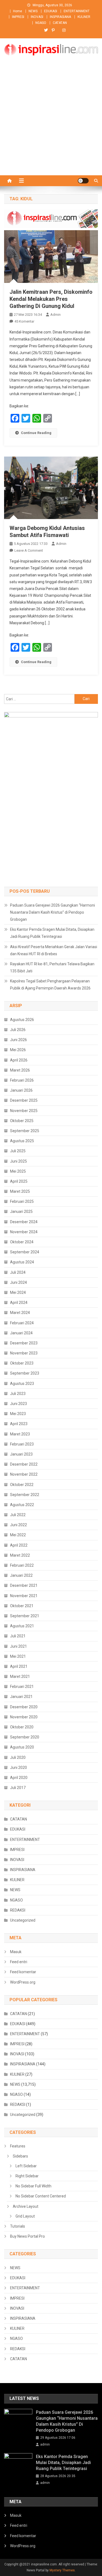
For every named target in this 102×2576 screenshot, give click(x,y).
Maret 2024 (20, 1313)
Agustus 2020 (22, 1747)
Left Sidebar (26, 2166)
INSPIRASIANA (60, 17)
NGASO (41, 23)
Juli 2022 (18, 1515)
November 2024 (24, 1232)
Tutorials (18, 2226)
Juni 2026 (18, 1040)
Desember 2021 (24, 1585)
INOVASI (37, 17)
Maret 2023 (20, 1434)
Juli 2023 (18, 1394)
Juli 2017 (18, 1788)
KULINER (84, 17)
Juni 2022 (18, 1525)
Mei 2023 (18, 1414)
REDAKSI (18, 1910)
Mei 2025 (18, 1171)
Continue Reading (36, 433)
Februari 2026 (22, 1080)
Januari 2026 (21, 1090)
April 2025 (19, 1181)
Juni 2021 (18, 1646)
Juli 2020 (18, 1757)
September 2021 (25, 1616)
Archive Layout (26, 2206)
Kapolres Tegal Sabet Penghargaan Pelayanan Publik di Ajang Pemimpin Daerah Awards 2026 (50, 985)
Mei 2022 (18, 1535)
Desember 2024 (24, 1222)
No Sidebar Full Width (33, 2186)
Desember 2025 (24, 1100)
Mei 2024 (18, 1292)
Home (18, 11)
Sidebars (20, 2156)
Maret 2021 (20, 1676)
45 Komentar (24, 321)
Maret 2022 (20, 1555)
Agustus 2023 (22, 1384)
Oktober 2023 (22, 1363)
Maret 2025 (20, 1191)
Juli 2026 (18, 1030)
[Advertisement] (51, 122)
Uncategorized (23, 1920)
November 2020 (24, 1717)
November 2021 (24, 1596)
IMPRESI (18, 17)
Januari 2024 (21, 1333)
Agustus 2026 (22, 1020)
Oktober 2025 (22, 1121)
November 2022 (24, 1474)
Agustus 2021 (22, 1626)
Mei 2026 (18, 1050)
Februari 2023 (22, 1444)
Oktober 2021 (22, 1606)
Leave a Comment (29, 550)
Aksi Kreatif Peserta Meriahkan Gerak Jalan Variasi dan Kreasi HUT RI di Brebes (54, 950)
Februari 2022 (22, 1565)
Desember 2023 (24, 1343)
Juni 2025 (18, 1161)
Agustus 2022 (22, 1505)
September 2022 (25, 1495)
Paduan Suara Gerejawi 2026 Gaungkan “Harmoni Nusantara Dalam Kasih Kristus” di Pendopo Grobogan (52, 912)
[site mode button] (83, 181)
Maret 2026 (20, 1070)
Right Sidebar (27, 2176)
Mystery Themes (62, 2570)
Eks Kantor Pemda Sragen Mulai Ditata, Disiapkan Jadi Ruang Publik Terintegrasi (52, 933)
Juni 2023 (18, 1404)
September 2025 (25, 1131)
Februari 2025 (22, 1201)
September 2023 (25, 1373)
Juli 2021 (18, 1636)
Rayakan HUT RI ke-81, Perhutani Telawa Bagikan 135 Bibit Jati (52, 967)
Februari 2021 (22, 1687)
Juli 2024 (18, 1272)
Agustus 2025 (22, 1141)
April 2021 (19, 1666)
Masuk (16, 1952)
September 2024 (25, 1252)
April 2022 (19, 1545)
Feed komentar (23, 1972)
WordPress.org (23, 1982)
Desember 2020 (24, 1707)
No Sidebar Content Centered (41, 2196)
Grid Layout (25, 2216)
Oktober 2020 (22, 1727)
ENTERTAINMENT (77, 11)
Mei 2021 (18, 1656)
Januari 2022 (21, 1575)
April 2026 (19, 1060)
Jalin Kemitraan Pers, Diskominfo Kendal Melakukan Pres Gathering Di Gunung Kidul (51, 299)
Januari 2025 (21, 1211)
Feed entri (19, 1962)
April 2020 (19, 1778)
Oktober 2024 (22, 1242)
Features (18, 2146)
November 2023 (24, 1353)
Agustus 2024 (22, 1262)
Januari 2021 (21, 1697)
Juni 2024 (18, 1282)
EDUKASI (51, 11)
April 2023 (19, 1424)
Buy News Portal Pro (27, 2236)
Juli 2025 (18, 1151)
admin (55, 315)
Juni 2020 (18, 1768)
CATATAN (60, 23)
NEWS (33, 11)
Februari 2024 (22, 1323)
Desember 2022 (24, 1464)
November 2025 (24, 1111)
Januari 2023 (21, 1454)
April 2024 (19, 1303)
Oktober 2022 (22, 1485)
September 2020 (25, 1737)
